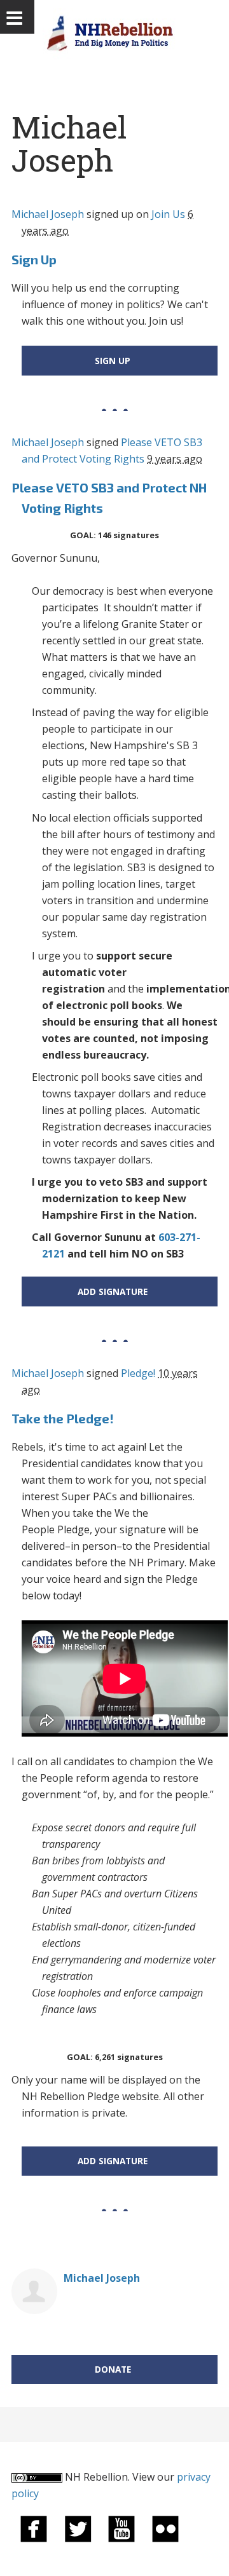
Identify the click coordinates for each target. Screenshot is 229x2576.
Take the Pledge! (63, 1418)
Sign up (113, 361)
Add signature (113, 1291)
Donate (113, 2369)
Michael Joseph (48, 214)
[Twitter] (78, 2528)
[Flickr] (165, 2528)
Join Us (168, 214)
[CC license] (37, 2477)
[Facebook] (34, 2528)
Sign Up (34, 259)
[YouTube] (121, 2528)
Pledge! (138, 1373)
